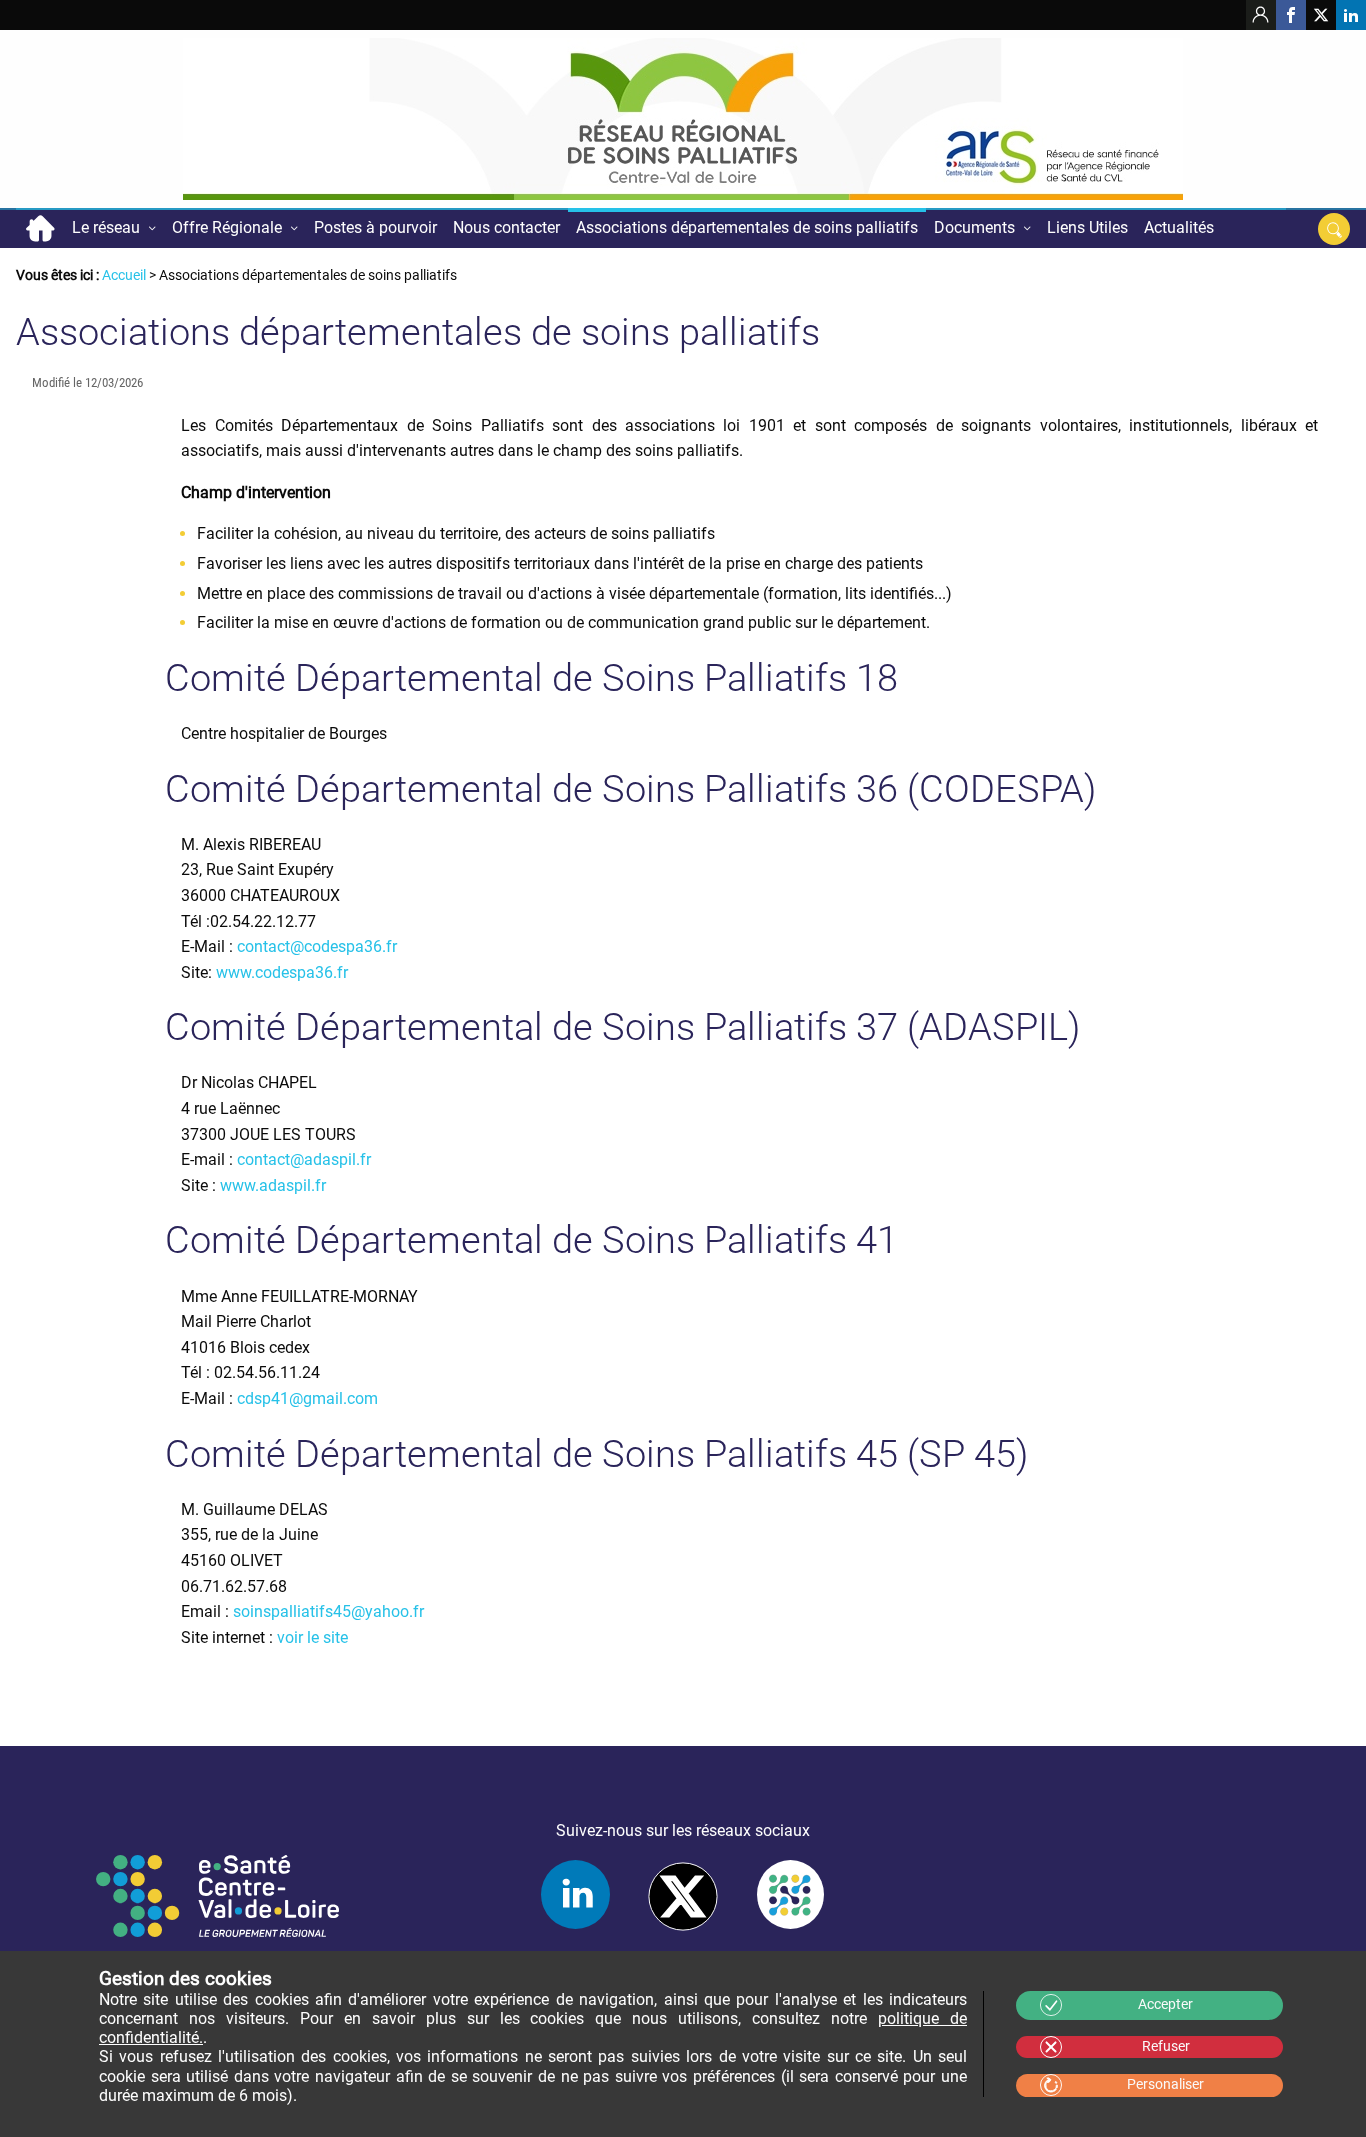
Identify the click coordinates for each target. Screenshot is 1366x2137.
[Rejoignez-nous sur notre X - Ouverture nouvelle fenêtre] (1321, 15)
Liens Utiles (1087, 227)
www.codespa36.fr (282, 972)
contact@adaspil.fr (304, 1159)
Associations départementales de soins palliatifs (747, 227)
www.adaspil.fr (273, 1185)
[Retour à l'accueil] (683, 119)
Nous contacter (506, 227)
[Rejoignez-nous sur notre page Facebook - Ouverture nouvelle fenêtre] (1291, 15)
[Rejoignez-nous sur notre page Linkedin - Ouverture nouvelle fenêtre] (1351, 15)
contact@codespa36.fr (317, 946)
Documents (974, 227)
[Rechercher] (1334, 229)
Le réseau (106, 227)
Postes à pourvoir (375, 227)
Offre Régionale (227, 227)
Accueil (40, 228)
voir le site (312, 1637)
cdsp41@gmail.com (307, 1398)
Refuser (1166, 2046)
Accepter (1165, 2004)
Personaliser (1165, 2084)
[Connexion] (1261, 15)
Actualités (1179, 227)
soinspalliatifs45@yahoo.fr (328, 1611)
